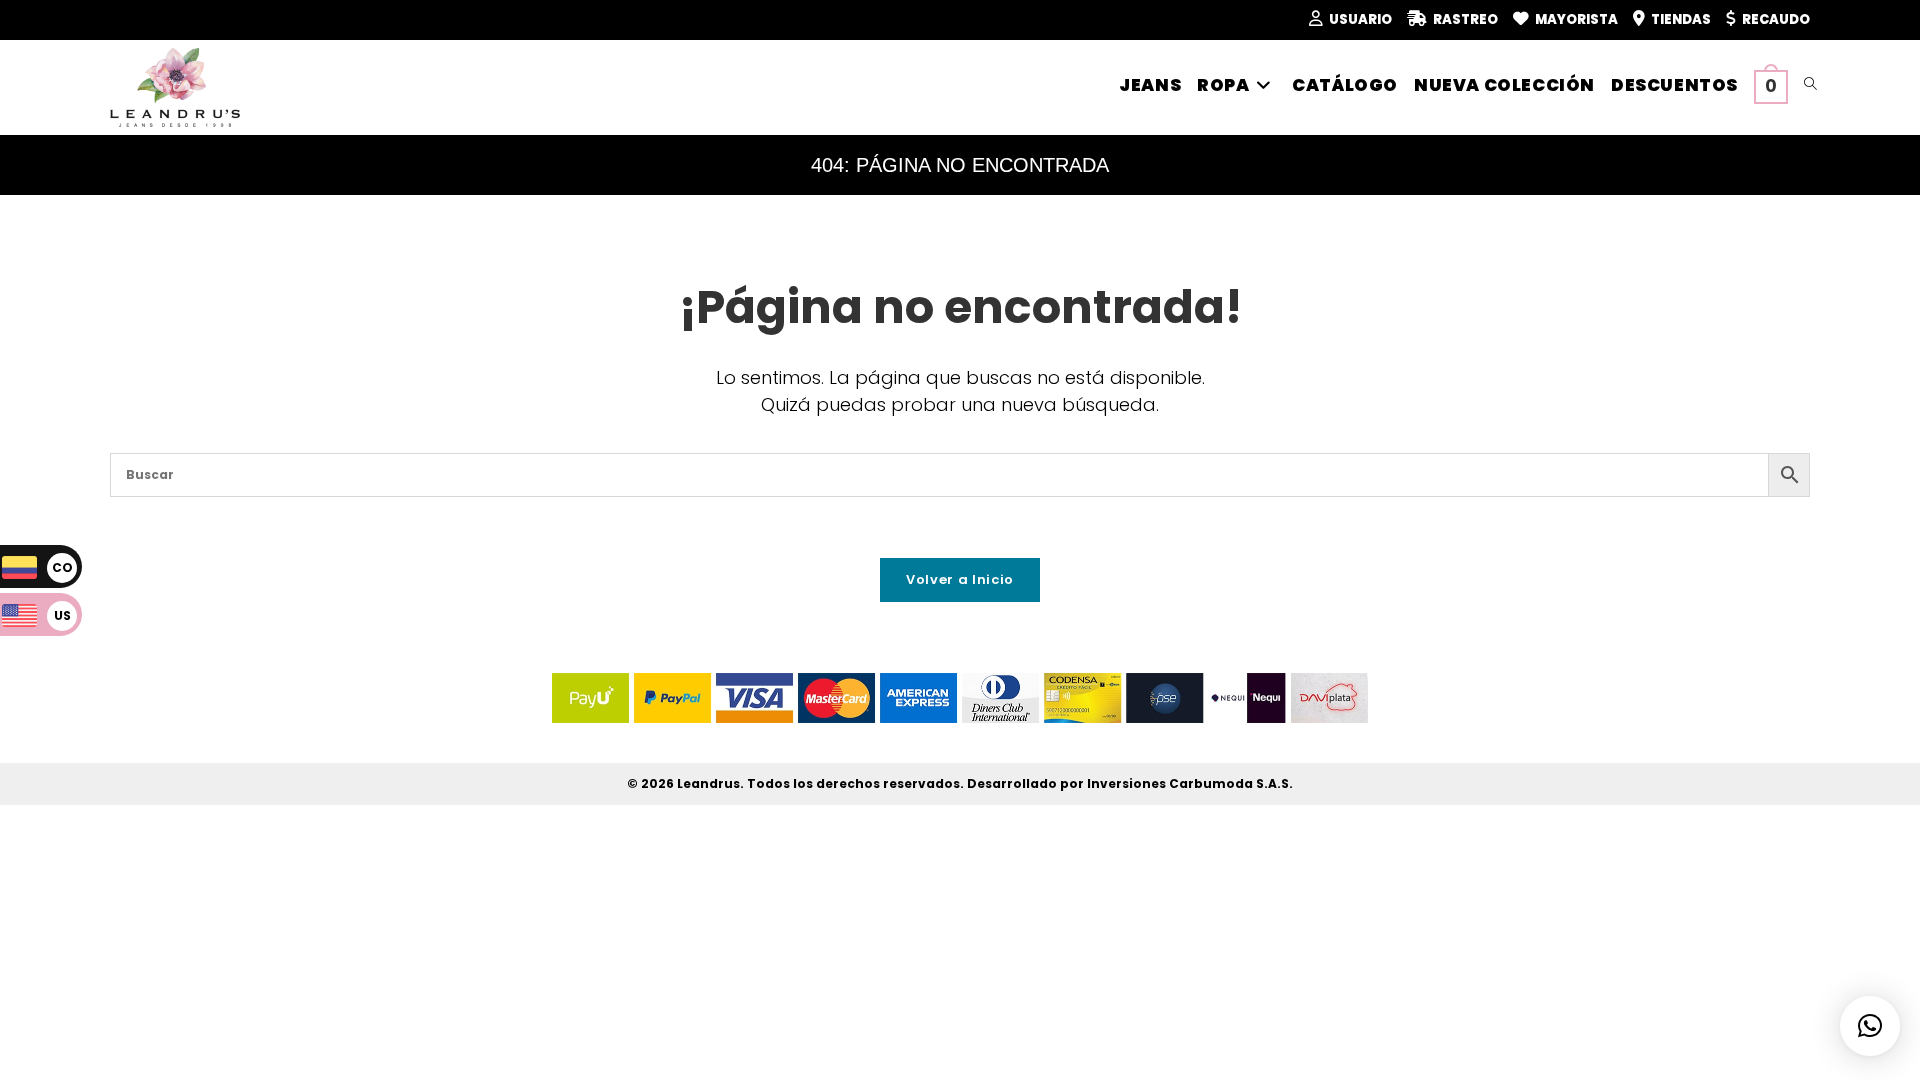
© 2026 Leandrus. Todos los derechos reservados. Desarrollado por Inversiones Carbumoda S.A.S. (960, 783)
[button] (1870, 1026)
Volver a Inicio (960, 579)
